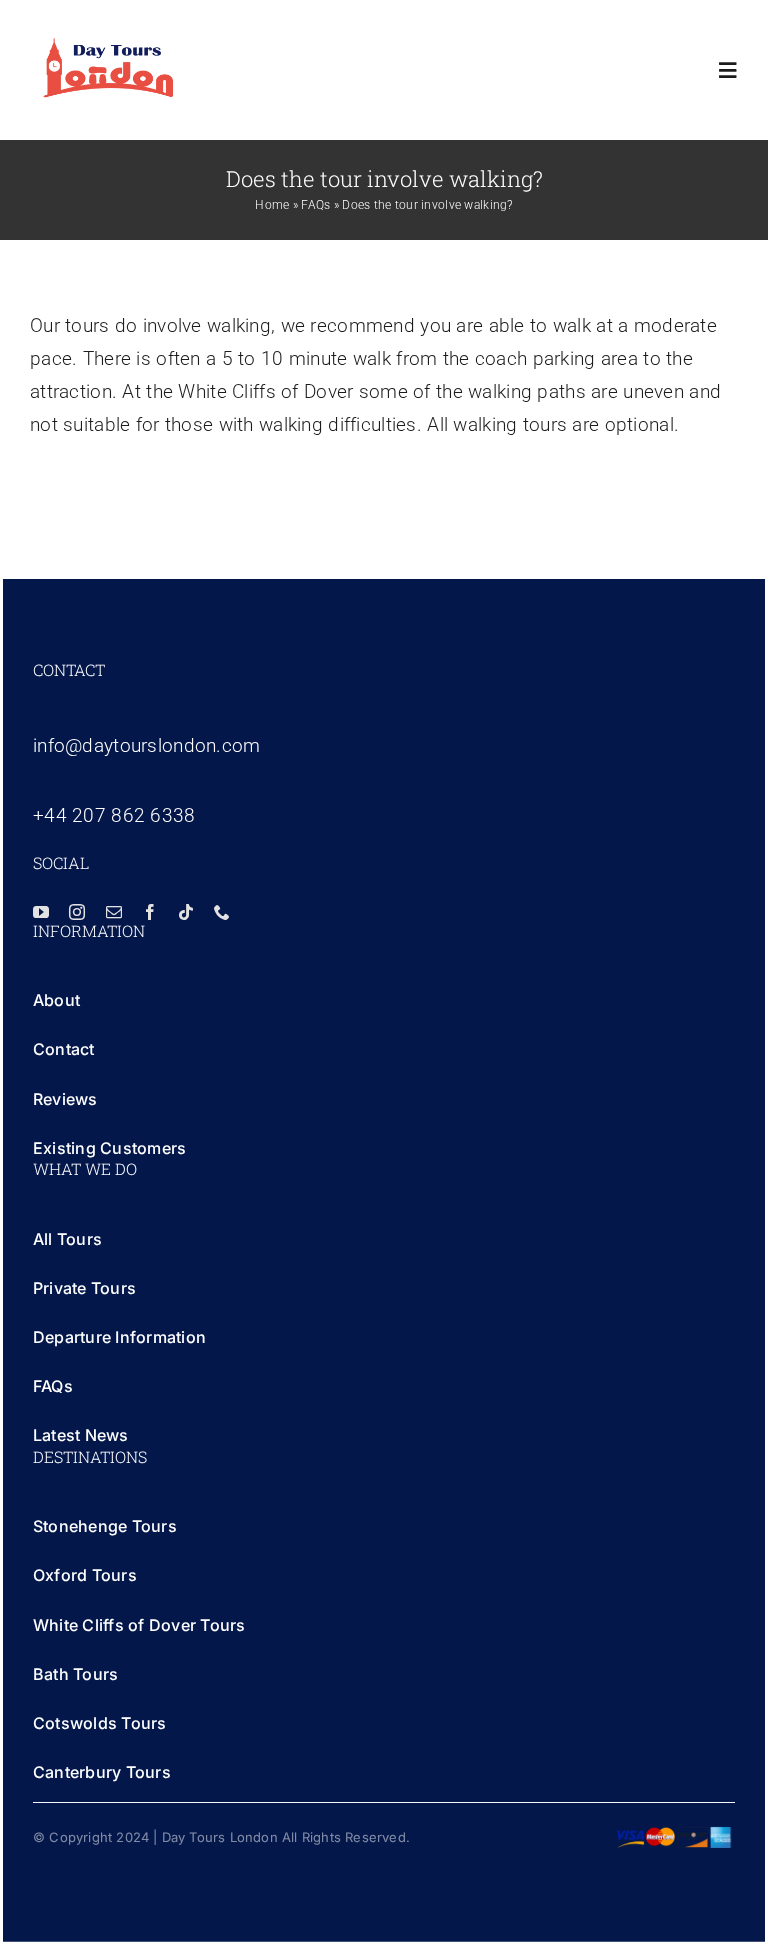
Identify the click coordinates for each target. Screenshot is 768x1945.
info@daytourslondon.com (147, 745)
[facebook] (150, 912)
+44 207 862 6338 (114, 815)
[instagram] (77, 912)
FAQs (315, 205)
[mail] (114, 912)
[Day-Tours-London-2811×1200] (108, 46)
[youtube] (41, 912)
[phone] (222, 912)
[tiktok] (186, 912)
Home (272, 205)
